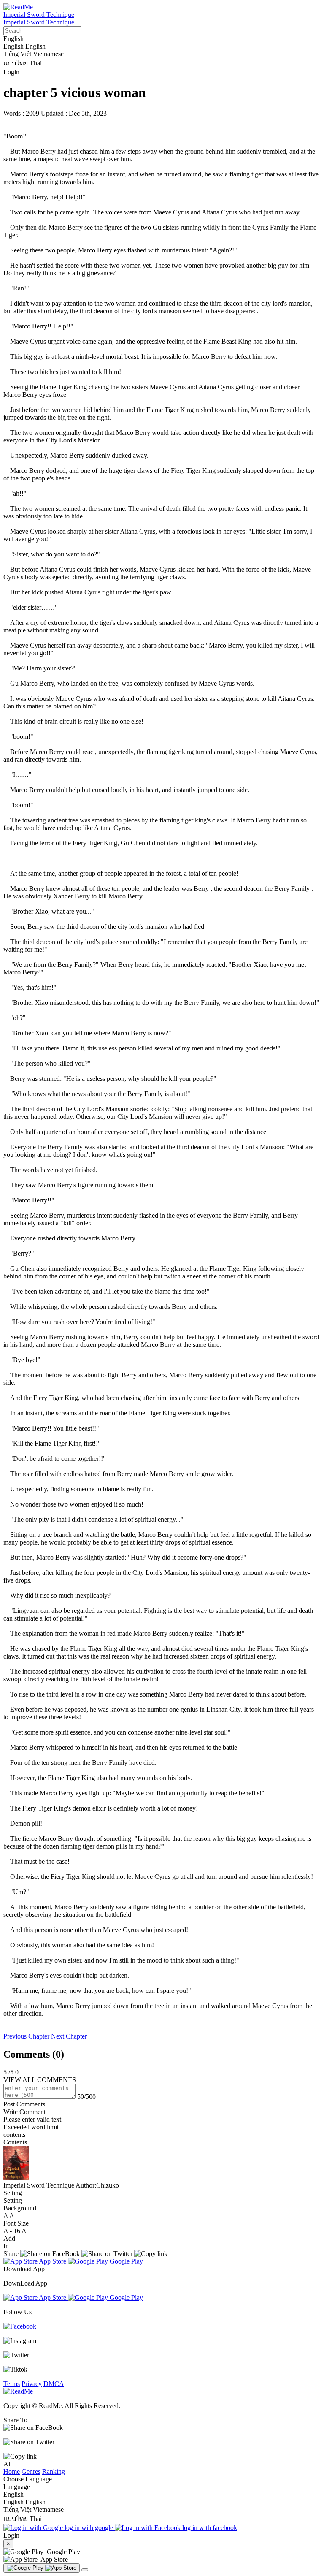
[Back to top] (85, 2570)
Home (12, 2471)
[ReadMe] (18, 7)
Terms (12, 2384)
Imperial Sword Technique (39, 15)
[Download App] (42, 2568)
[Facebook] (20, 2326)
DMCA (54, 2384)
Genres (31, 2471)
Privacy (32, 2384)
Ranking (54, 2471)
